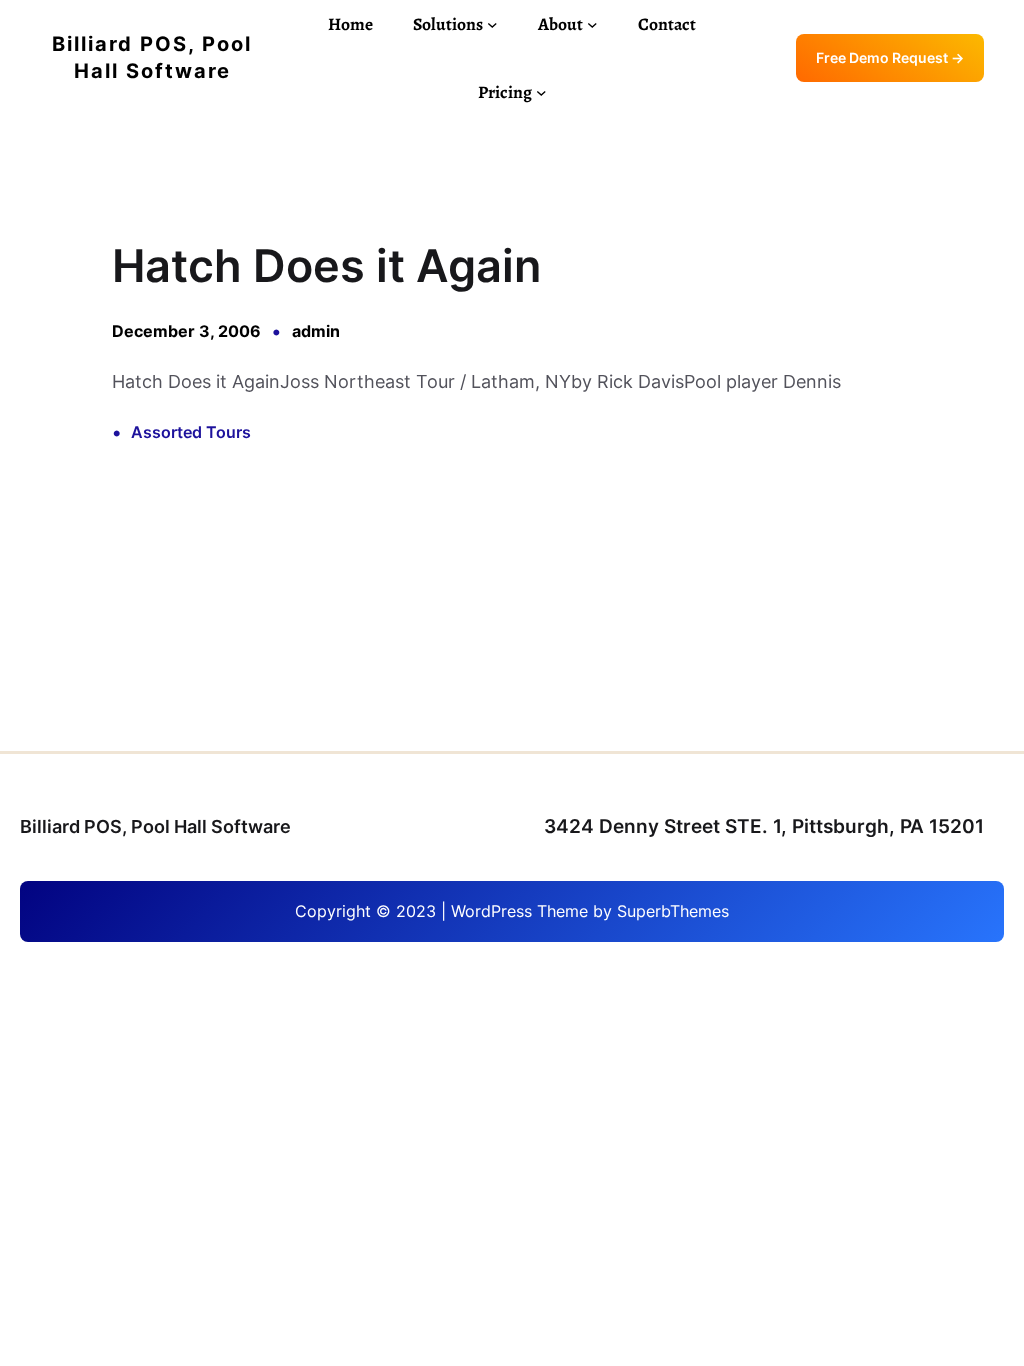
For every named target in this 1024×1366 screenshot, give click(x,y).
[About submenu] (592, 24)
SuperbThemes (673, 911)
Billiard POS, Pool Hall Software (155, 826)
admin (316, 331)
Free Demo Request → (890, 58)
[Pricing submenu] (541, 92)
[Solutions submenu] (492, 24)
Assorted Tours (191, 432)
